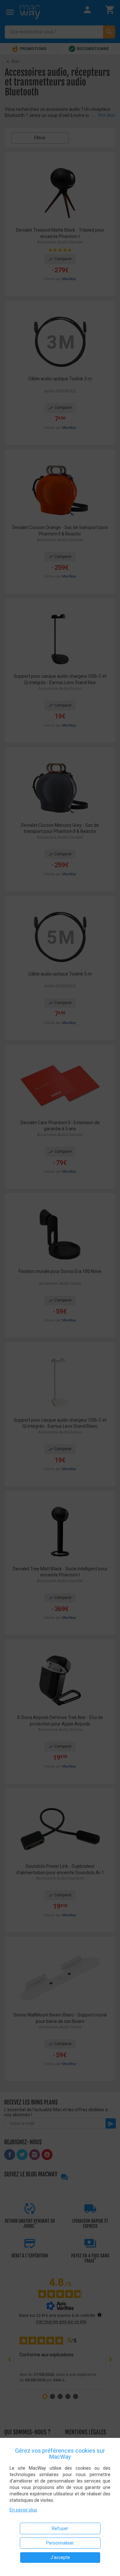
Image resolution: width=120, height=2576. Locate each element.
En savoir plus (23, 2510)
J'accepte (60, 2557)
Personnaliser (60, 2543)
